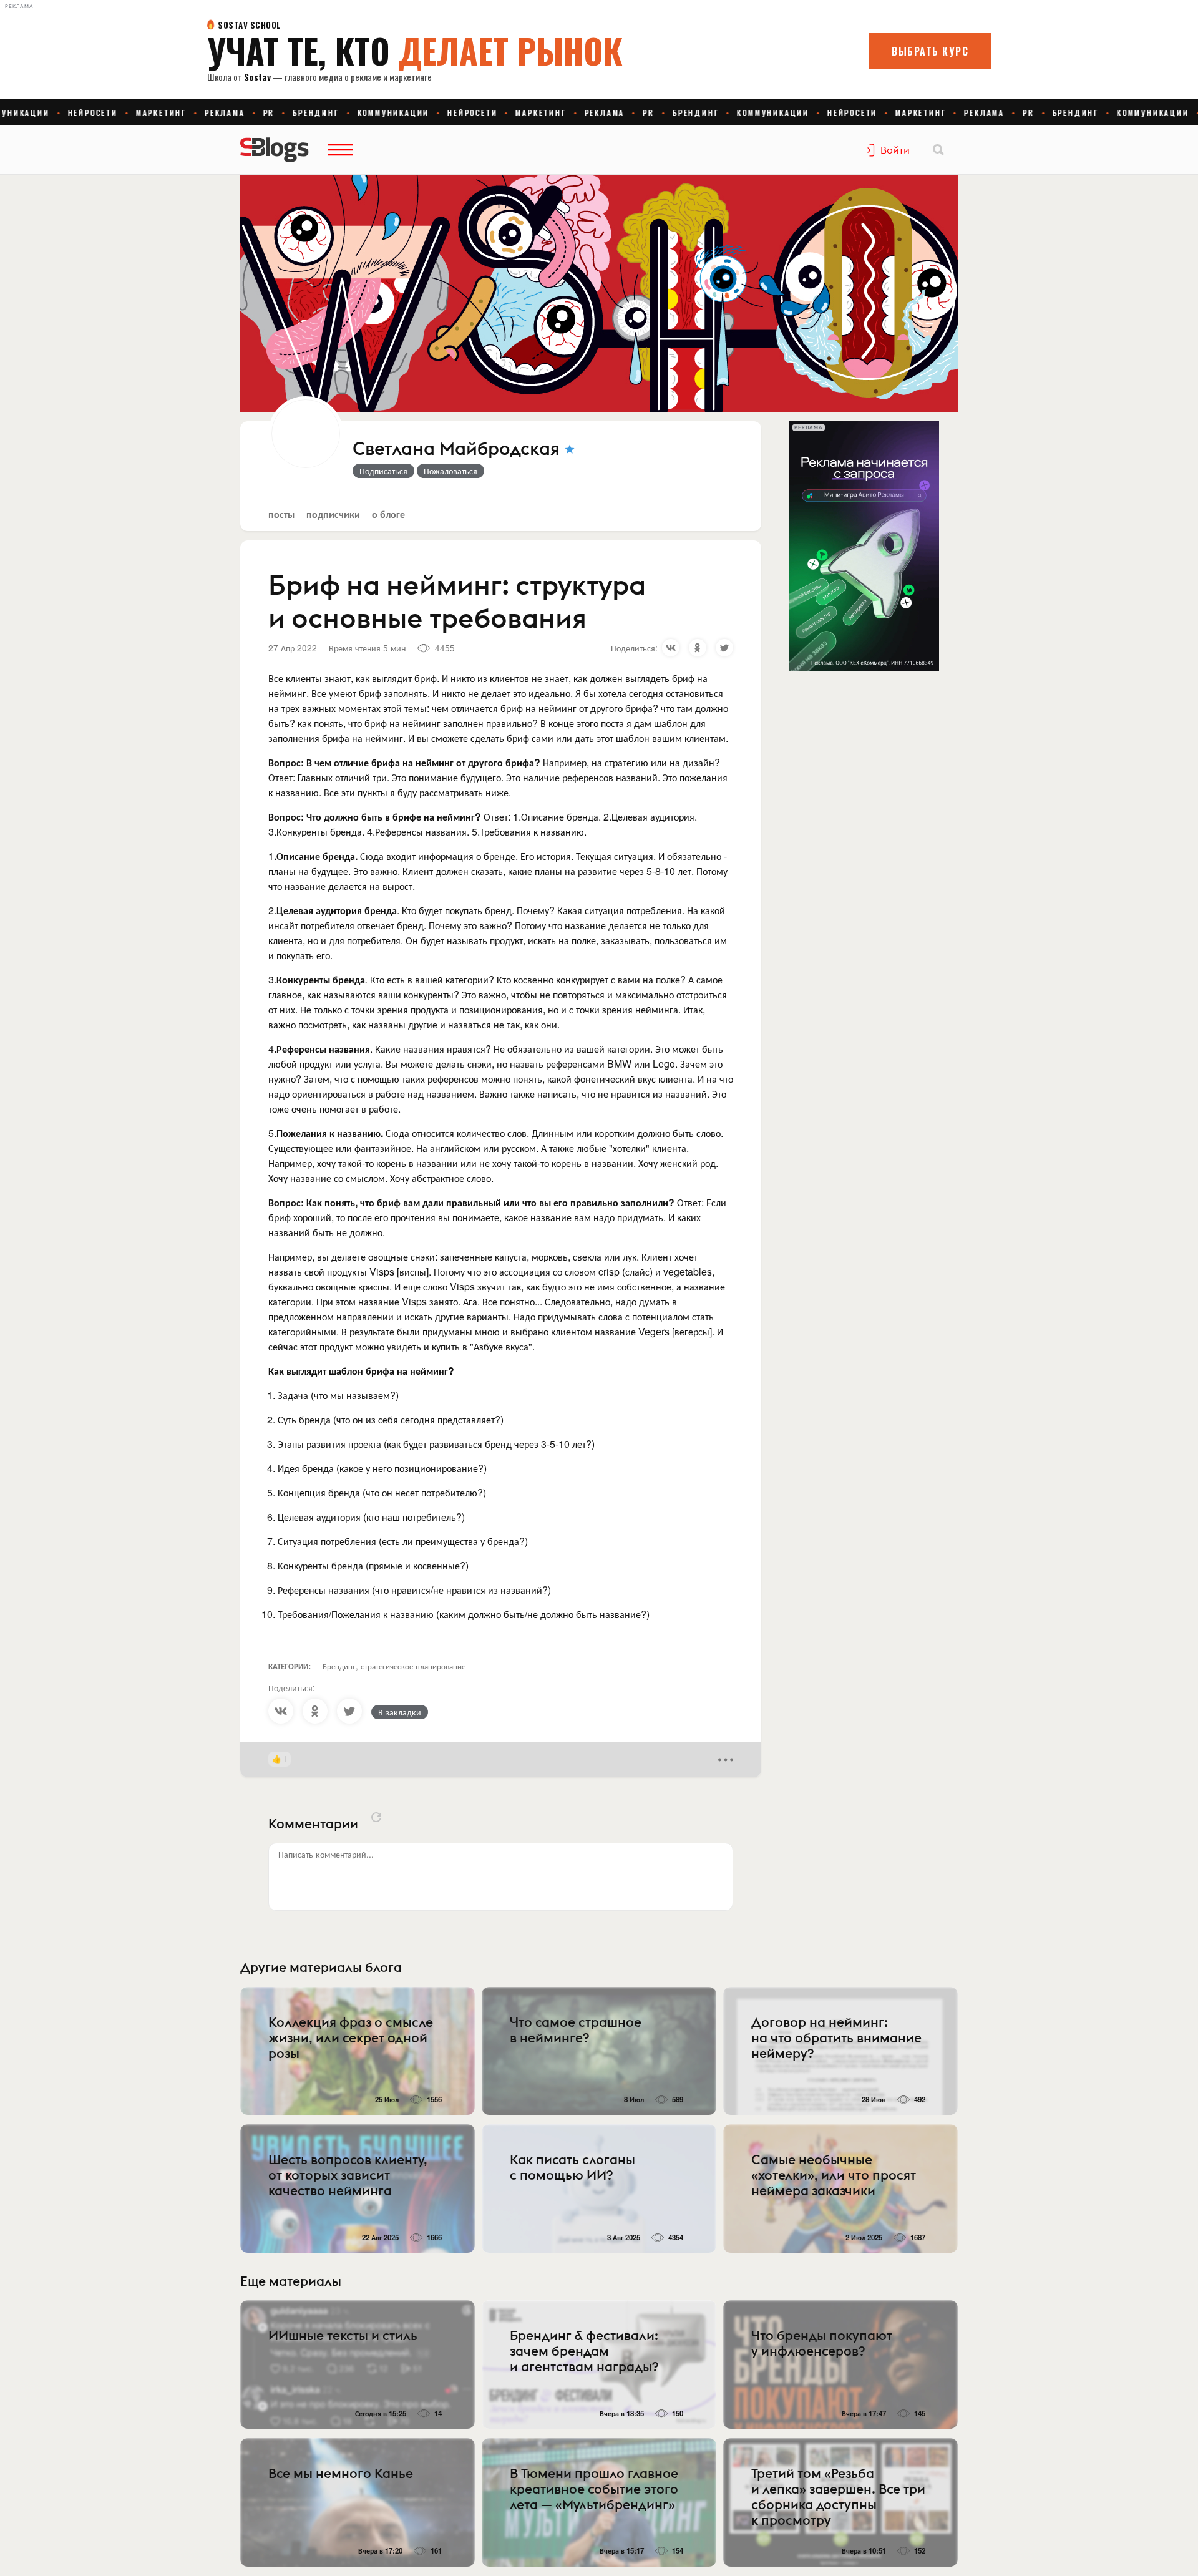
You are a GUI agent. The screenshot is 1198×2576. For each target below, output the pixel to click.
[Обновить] (376, 1817)
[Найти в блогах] (938, 150)
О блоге (388, 514)
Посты (281, 514)
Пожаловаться (450, 471)
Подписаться (383, 471)
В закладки (400, 1712)
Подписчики (333, 514)
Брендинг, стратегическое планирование (394, 1666)
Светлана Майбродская (456, 449)
